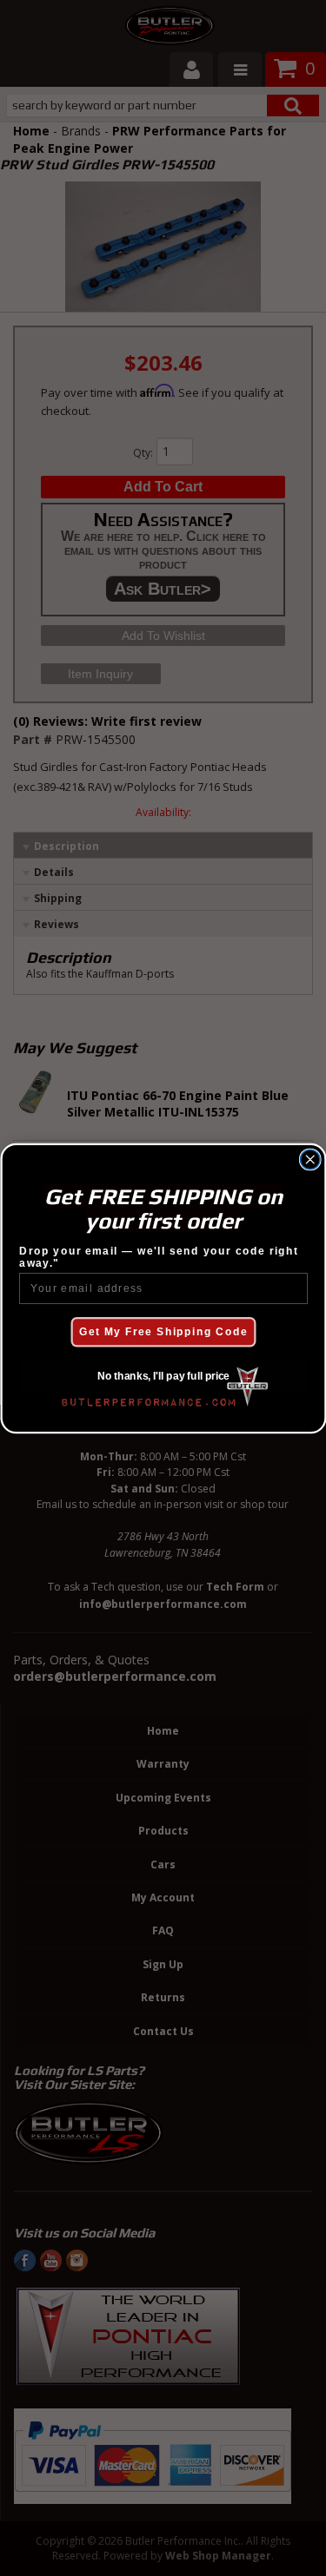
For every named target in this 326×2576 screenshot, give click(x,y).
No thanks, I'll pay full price (163, 1376)
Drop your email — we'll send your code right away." (159, 1256)
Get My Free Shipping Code (163, 1331)
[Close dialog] (310, 1160)
